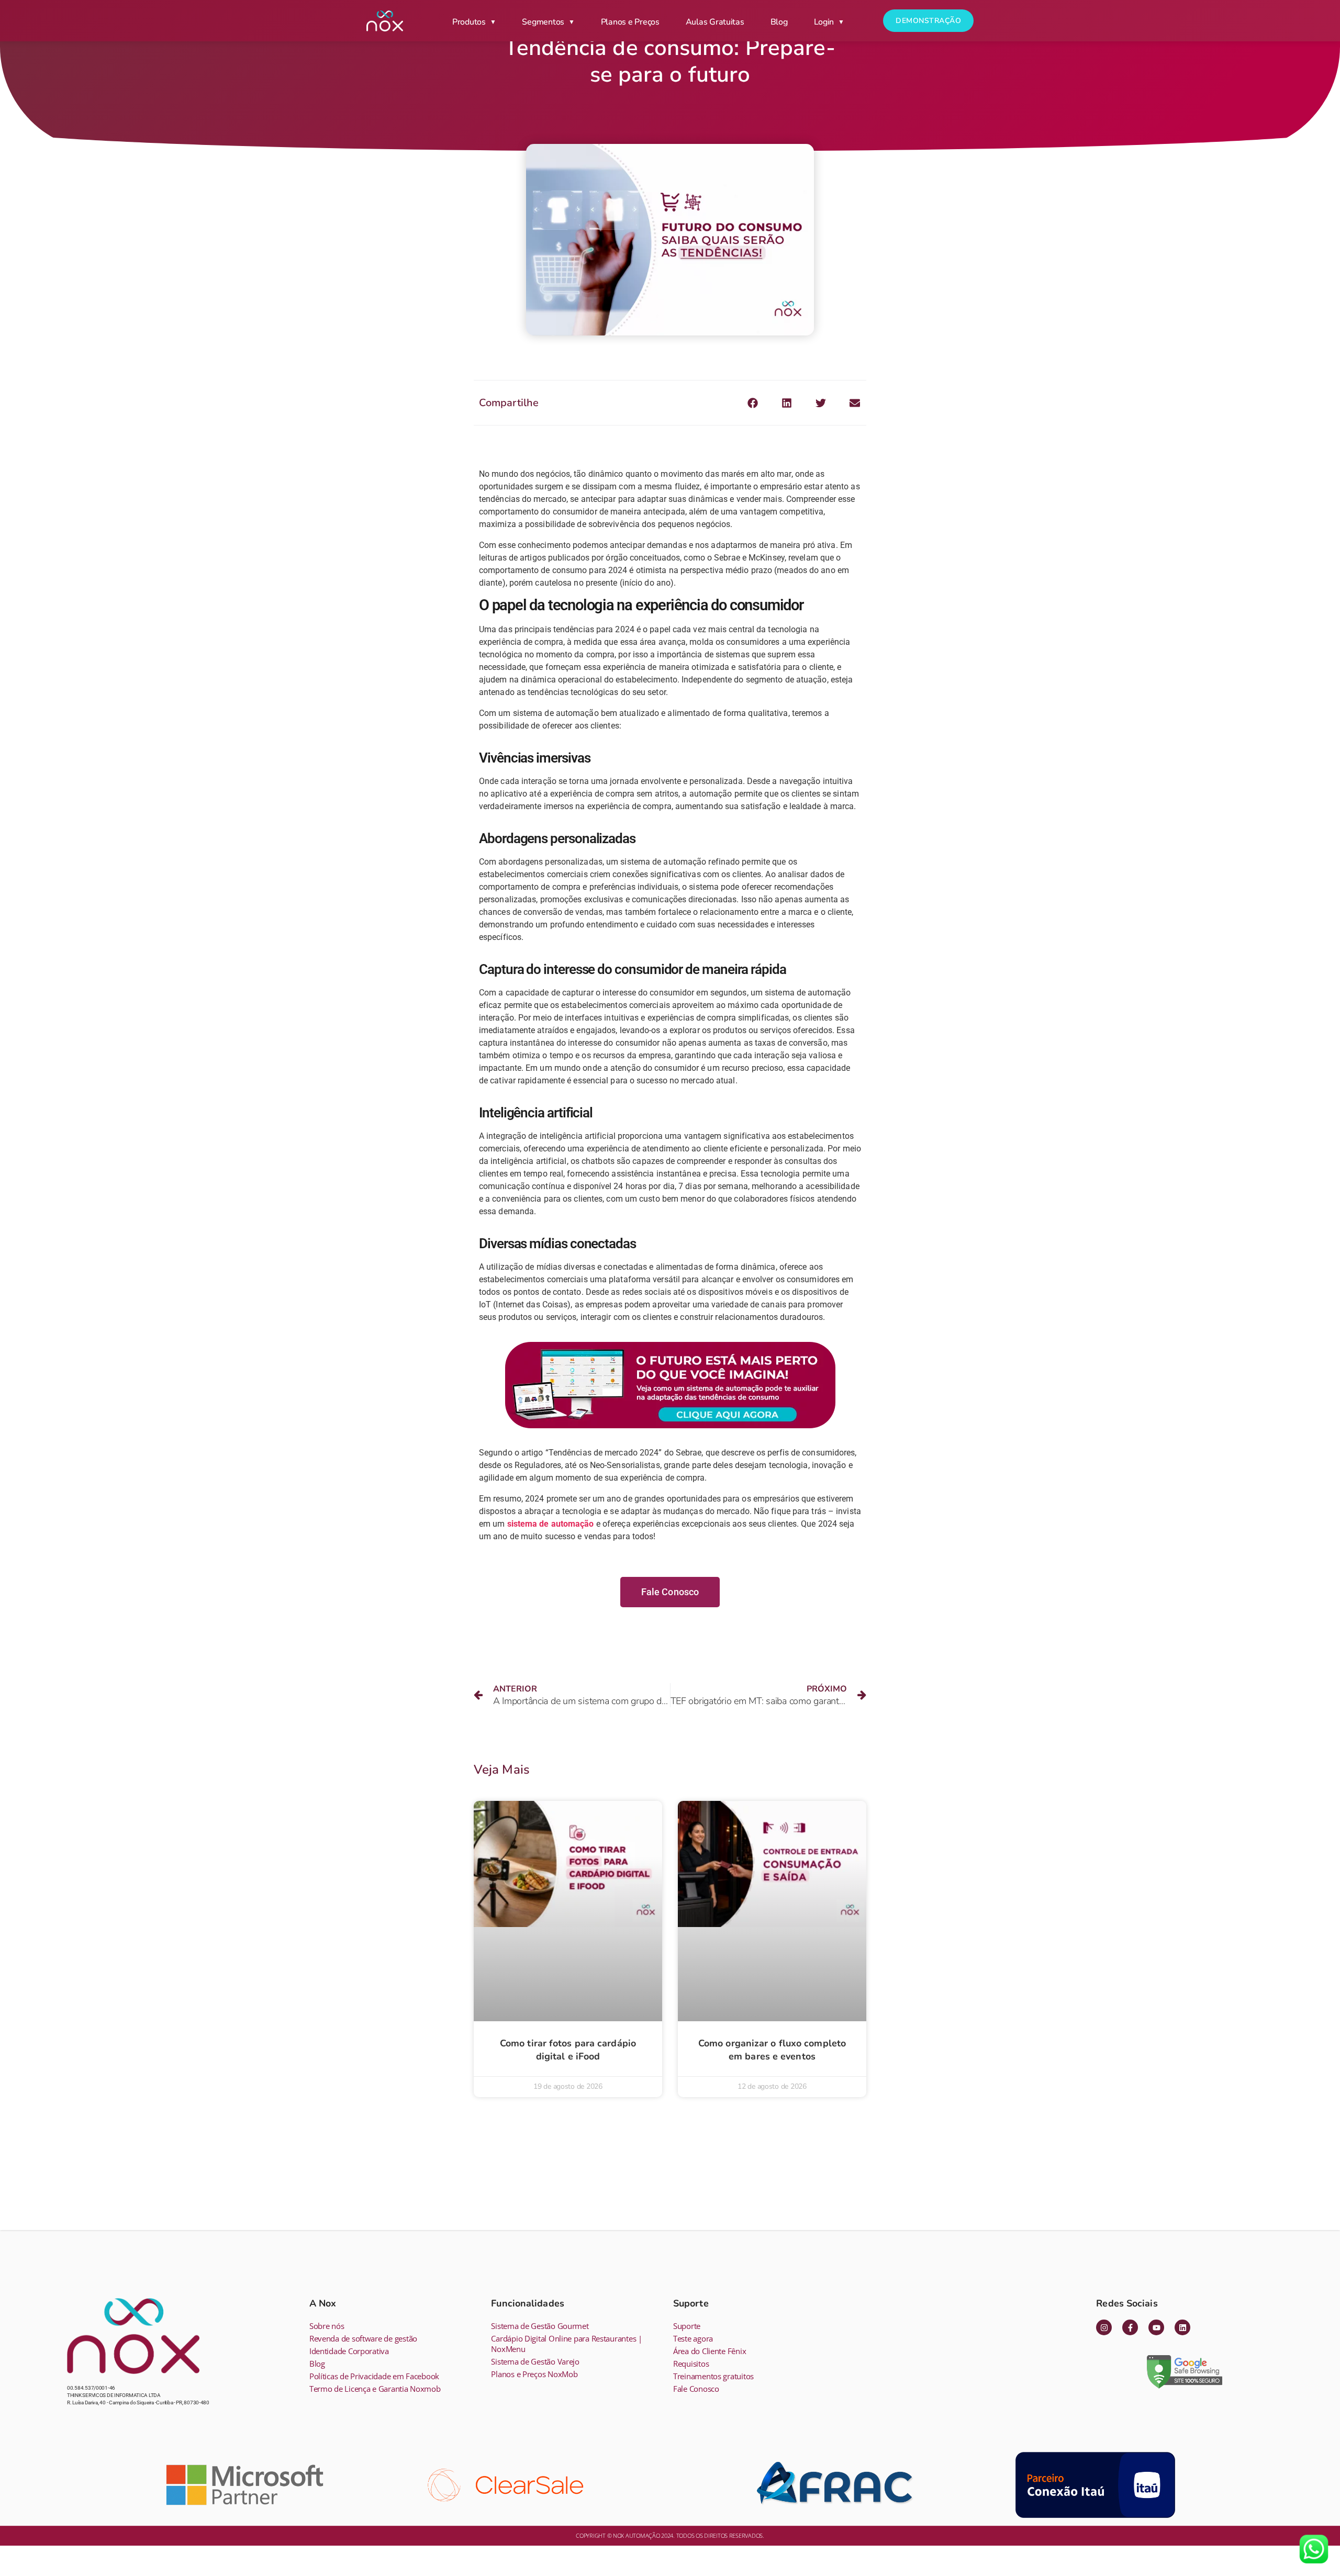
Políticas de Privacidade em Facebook (374, 2376)
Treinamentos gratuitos (713, 2376)
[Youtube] (1156, 2327)
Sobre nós (327, 2326)
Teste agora (693, 2338)
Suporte (687, 2326)
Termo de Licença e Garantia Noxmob (375, 2389)
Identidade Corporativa (349, 2351)
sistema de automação (550, 1524)
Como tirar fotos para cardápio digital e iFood (568, 2050)
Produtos (469, 22)
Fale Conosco (696, 2389)
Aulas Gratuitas (715, 22)
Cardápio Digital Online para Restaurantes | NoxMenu (566, 2344)
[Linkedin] (1182, 2327)
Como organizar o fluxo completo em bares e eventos (772, 2050)
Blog (779, 22)
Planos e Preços (630, 22)
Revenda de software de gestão (363, 2338)
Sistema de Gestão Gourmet (540, 2326)
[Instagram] (1104, 2327)
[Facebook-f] (1130, 2327)
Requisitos (691, 2364)
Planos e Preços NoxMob (534, 2374)
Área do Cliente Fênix (710, 2351)
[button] (753, 403)
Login (824, 22)
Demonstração (928, 21)
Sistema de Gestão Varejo (535, 2361)
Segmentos (543, 22)
